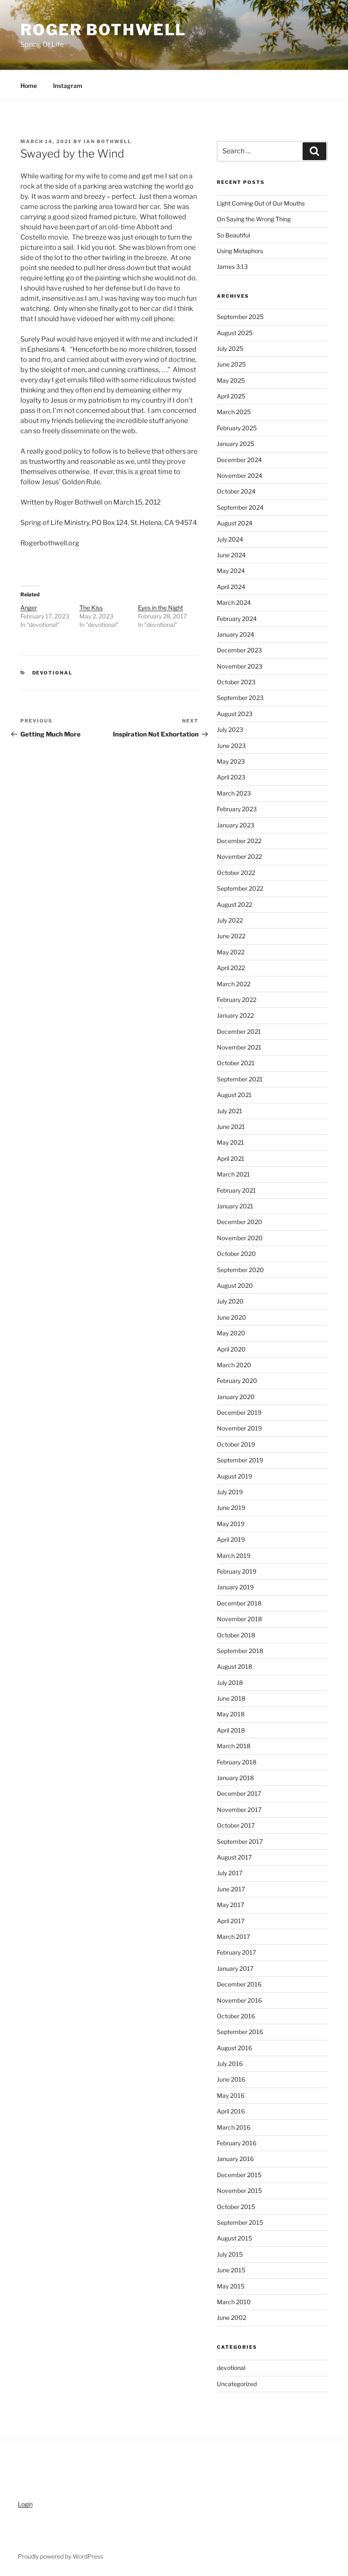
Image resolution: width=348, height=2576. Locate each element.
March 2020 (234, 1365)
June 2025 (231, 364)
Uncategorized (237, 2384)
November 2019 (239, 1428)
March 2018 (234, 1746)
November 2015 (239, 2191)
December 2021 (239, 1031)
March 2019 (234, 1556)
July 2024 (230, 539)
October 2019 (236, 1444)
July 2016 (230, 2064)
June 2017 (231, 1889)
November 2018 (239, 1619)
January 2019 (235, 1587)
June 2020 (232, 1317)
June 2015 (231, 2270)
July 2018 (230, 1683)
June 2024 (231, 555)
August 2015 (234, 2238)
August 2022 (234, 904)
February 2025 (237, 428)
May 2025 (231, 380)
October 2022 (236, 873)
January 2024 (236, 634)
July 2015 (230, 2254)
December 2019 (239, 1412)
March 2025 (234, 412)
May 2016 (231, 2095)
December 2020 (240, 1222)
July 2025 (230, 348)
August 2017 (234, 1857)
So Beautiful (233, 235)
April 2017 (231, 1921)
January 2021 (235, 1206)
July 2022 (230, 920)
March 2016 (234, 2127)
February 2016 (237, 2143)
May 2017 (230, 1905)
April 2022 (231, 968)
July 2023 (230, 729)
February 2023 (237, 809)
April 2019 (231, 1539)
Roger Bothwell (103, 30)
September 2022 (240, 888)
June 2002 (232, 2318)
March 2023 (234, 793)
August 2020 (235, 1285)
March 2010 (234, 2302)
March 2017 (233, 1937)
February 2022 (237, 1000)
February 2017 (236, 1952)
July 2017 (230, 1873)
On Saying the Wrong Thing (254, 219)
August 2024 (235, 523)
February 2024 (237, 619)
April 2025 (231, 396)
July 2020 (230, 1301)
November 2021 (239, 1047)
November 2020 (240, 1238)
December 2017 (239, 1793)
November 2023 (240, 666)
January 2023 (236, 825)
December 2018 (239, 1603)
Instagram (68, 86)
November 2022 (239, 856)
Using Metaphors (240, 251)
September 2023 (240, 698)
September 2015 (240, 2222)
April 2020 (231, 1349)
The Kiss (91, 608)
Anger (29, 608)
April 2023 (231, 777)
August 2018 (234, 1666)
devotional (53, 673)
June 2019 (231, 1508)
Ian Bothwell (108, 141)
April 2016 (231, 2111)
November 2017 (239, 1810)
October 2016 (236, 2016)
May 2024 (231, 571)
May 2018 (231, 1714)
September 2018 (240, 1651)
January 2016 (235, 2159)
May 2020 (231, 1333)
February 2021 (236, 1190)
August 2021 (234, 1095)
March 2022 (234, 984)
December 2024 (239, 460)
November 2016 (239, 2000)
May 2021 (230, 1142)
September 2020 (240, 1270)
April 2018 (231, 1730)
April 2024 (231, 587)
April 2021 (231, 1158)
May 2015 (231, 2286)
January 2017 (235, 1968)
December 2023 (239, 650)
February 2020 (237, 1381)
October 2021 (236, 1063)
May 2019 (231, 1524)
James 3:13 (232, 267)
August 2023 (235, 714)
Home (29, 86)
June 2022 (231, 936)
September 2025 (240, 317)
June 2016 (231, 2079)
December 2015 (239, 2175)
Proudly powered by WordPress (60, 2556)
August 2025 (235, 333)
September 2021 (240, 1079)
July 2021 (230, 1111)
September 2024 (240, 507)
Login (25, 2504)
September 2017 (240, 1841)
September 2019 (240, 1460)
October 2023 (236, 682)
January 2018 (235, 1778)
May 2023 (231, 761)
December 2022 (239, 841)
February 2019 (237, 1571)
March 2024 (234, 602)
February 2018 (237, 1762)
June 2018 (231, 1698)
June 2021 (231, 1127)
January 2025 (236, 444)
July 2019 (230, 1492)
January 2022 (235, 1015)
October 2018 (236, 1635)
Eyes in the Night (160, 608)
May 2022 (231, 952)
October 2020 (236, 1254)
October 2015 (236, 2207)
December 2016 (239, 1984)
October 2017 (236, 1825)
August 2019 (234, 1476)
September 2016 (240, 2032)
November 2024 (240, 475)
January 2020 (236, 1397)
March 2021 (233, 1174)
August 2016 (234, 2048)
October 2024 (236, 491)
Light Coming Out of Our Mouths (261, 203)
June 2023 (231, 746)
